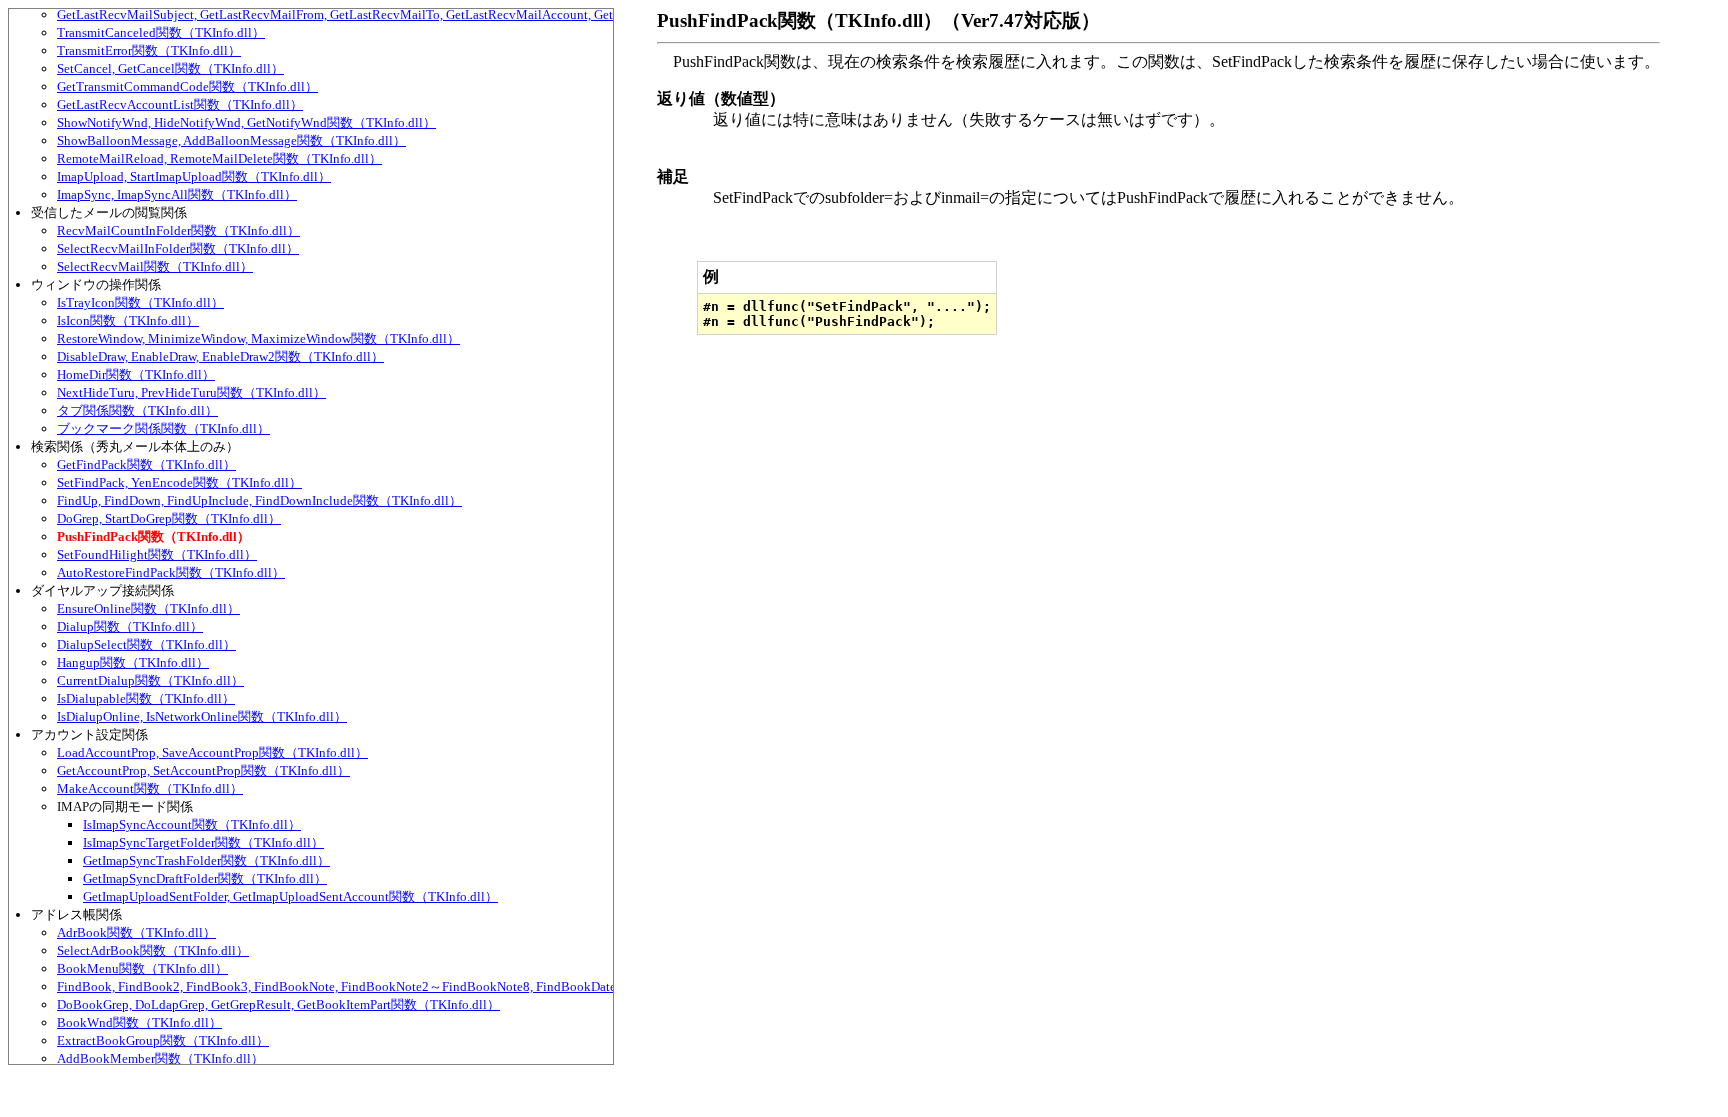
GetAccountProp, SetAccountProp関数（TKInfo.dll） (203, 770)
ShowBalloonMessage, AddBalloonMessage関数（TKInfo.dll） (231, 140)
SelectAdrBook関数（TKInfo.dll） (153, 950)
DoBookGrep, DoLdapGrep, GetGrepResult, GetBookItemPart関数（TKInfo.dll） (278, 1004)
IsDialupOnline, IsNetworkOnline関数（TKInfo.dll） (202, 716)
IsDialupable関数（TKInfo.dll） (146, 698)
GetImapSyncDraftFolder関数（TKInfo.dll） (205, 878)
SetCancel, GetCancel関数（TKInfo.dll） (170, 68)
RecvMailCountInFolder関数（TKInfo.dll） (178, 230)
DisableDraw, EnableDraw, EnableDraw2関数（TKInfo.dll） (220, 356)
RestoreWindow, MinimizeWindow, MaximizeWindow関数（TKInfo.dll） (258, 338)
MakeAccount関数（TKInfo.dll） (150, 788)
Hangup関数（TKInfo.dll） (133, 662)
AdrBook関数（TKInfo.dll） (136, 932)
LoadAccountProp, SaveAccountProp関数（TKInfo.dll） (212, 752)
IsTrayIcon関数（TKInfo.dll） (140, 302)
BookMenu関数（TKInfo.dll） (142, 968)
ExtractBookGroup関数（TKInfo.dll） (163, 1040)
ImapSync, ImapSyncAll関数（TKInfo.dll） (177, 194)
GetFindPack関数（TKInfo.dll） (146, 464)
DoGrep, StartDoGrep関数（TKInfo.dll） (169, 518)
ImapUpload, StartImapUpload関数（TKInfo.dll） (194, 176)
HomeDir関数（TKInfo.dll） (136, 374)
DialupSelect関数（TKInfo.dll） (146, 644)
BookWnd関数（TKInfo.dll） (139, 1022)
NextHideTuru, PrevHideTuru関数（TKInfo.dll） (191, 392)
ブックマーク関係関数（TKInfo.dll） (163, 428)
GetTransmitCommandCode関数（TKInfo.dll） (187, 86)
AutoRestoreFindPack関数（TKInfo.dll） (171, 572)
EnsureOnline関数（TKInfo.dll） (148, 608)
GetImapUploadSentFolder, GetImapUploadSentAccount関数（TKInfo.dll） (290, 896)
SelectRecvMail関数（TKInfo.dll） (155, 266)
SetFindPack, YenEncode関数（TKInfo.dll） (179, 482)
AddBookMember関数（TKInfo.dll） (160, 1058)
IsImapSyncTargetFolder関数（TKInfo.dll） (203, 842)
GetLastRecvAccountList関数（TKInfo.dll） (180, 104)
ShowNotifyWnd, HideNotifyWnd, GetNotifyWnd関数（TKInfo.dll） (246, 122)
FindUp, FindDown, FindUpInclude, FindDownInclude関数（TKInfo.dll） (259, 500)
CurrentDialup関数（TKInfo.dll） (150, 680)
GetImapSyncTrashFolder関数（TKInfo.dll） (206, 860)
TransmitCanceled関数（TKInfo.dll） (161, 32)
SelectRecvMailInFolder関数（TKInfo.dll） (178, 248)
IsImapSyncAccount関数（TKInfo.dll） (192, 824)
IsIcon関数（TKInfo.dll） (128, 320)
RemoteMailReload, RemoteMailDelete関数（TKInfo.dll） (219, 158)
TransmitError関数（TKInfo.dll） (149, 50)
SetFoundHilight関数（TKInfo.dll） (157, 554)
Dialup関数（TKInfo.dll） (130, 626)
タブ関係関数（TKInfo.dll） (137, 410)
